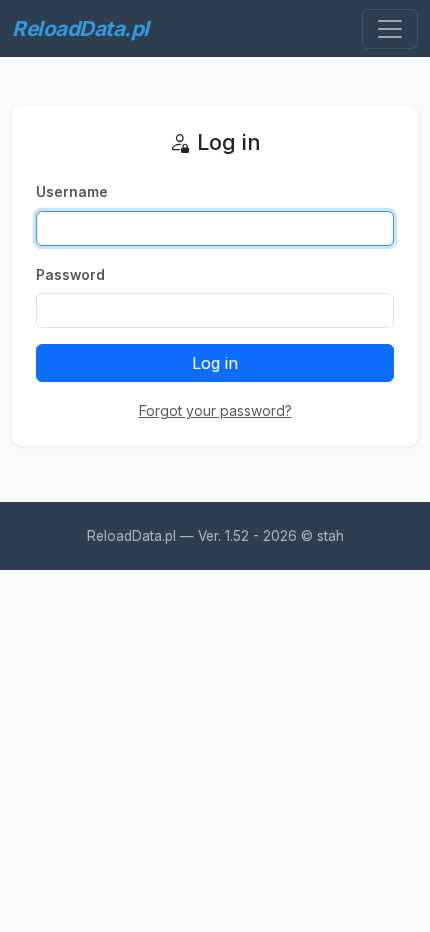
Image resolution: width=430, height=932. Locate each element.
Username (72, 192)
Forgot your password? (215, 410)
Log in (215, 363)
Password (70, 275)
